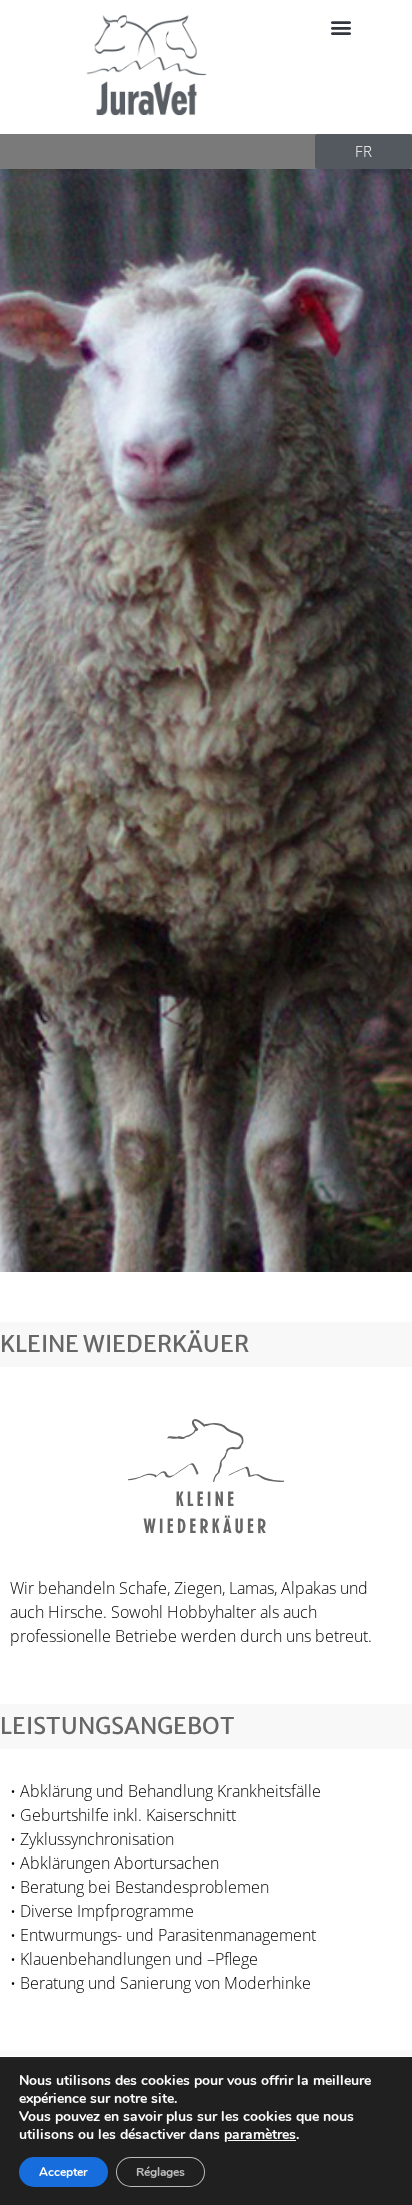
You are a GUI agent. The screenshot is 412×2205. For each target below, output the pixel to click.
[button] (341, 26)
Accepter (63, 2172)
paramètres (260, 2135)
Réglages (160, 2172)
